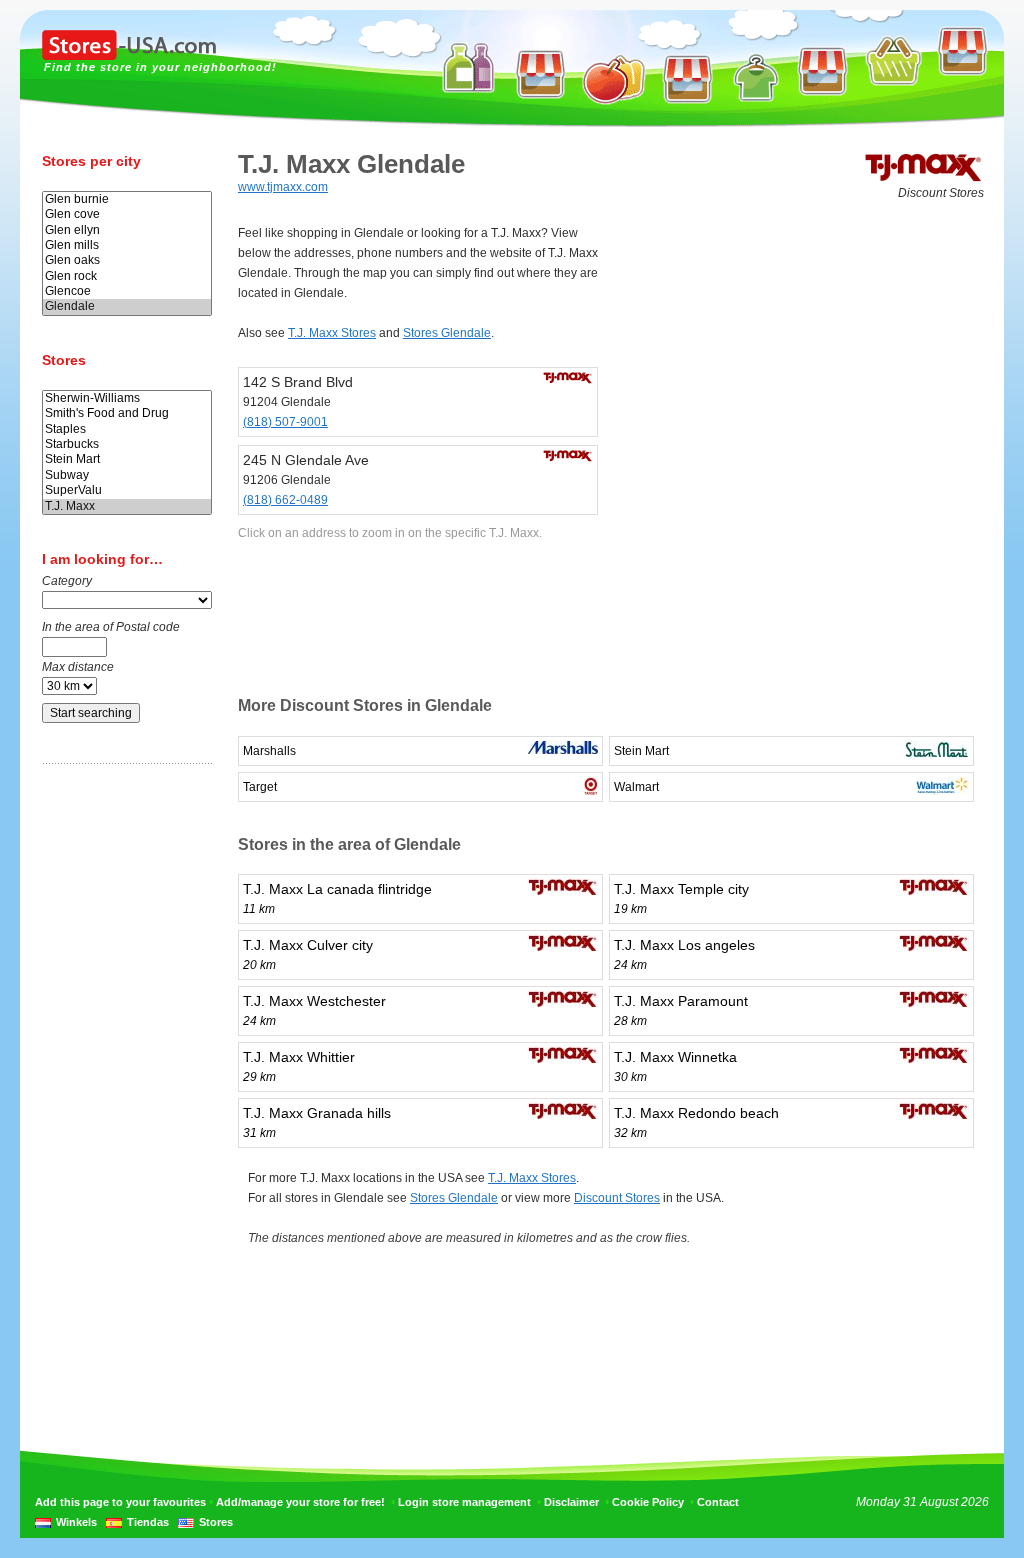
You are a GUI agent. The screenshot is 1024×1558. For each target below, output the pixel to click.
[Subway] (127, 475)
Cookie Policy (648, 1502)
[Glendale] (127, 306)
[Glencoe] (127, 291)
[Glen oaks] (127, 260)
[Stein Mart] (127, 459)
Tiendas (148, 1522)
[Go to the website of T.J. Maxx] (924, 179)
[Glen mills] (127, 245)
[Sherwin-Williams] (127, 398)
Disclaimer (571, 1502)
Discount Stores (617, 1198)
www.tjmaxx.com (283, 187)
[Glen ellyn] (127, 230)
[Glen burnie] (127, 199)
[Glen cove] (127, 214)
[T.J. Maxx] (127, 506)
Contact (718, 1502)
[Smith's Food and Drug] (127, 413)
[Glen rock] (127, 276)
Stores (216, 1522)
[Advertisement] (122, 1093)
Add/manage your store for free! (300, 1502)
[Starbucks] (127, 444)
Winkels (76, 1522)
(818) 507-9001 (285, 422)
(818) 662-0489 (285, 500)
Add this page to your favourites (120, 1502)
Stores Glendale (447, 333)
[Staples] (127, 429)
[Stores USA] (129, 56)
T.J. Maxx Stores (332, 333)
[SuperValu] (127, 490)
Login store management (464, 1502)
